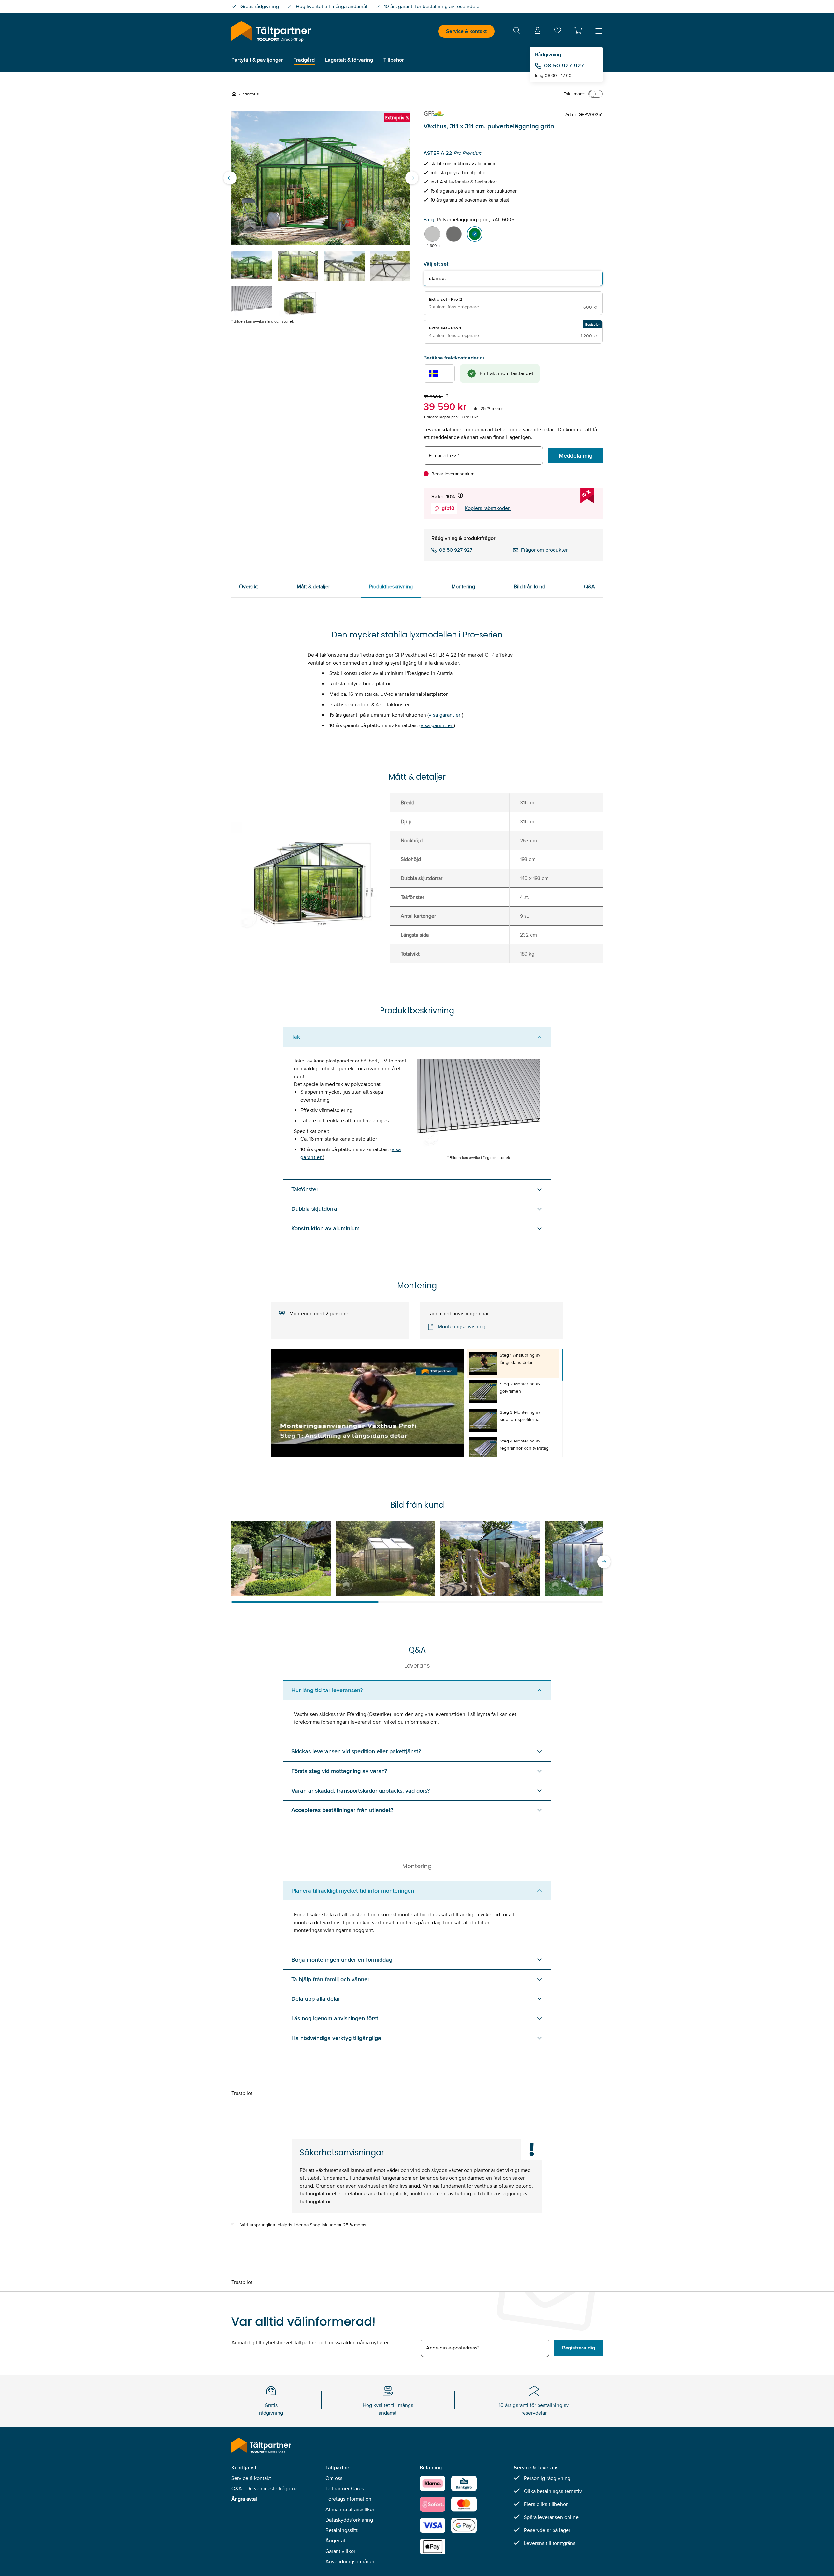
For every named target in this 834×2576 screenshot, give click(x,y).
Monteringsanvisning (462, 1327)
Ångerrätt (336, 2541)
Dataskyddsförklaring (349, 2520)
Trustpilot (242, 2093)
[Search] (517, 31)
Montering (463, 586)
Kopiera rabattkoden (488, 508)
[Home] (235, 94)
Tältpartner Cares (345, 2488)
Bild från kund (530, 586)
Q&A (590, 586)
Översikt (249, 586)
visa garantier (445, 715)
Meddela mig (575, 456)
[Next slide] (412, 178)
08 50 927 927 (564, 66)
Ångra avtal (244, 2499)
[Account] (538, 31)
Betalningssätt (342, 2530)
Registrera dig (578, 2348)
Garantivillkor (340, 2551)
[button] (578, 30)
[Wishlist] (558, 32)
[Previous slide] (230, 178)
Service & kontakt (466, 31)
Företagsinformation (348, 2499)
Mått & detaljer (313, 586)
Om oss (334, 2478)
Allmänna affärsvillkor (350, 2509)
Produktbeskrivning (391, 586)
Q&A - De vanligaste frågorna (264, 2488)
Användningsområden (351, 2561)
